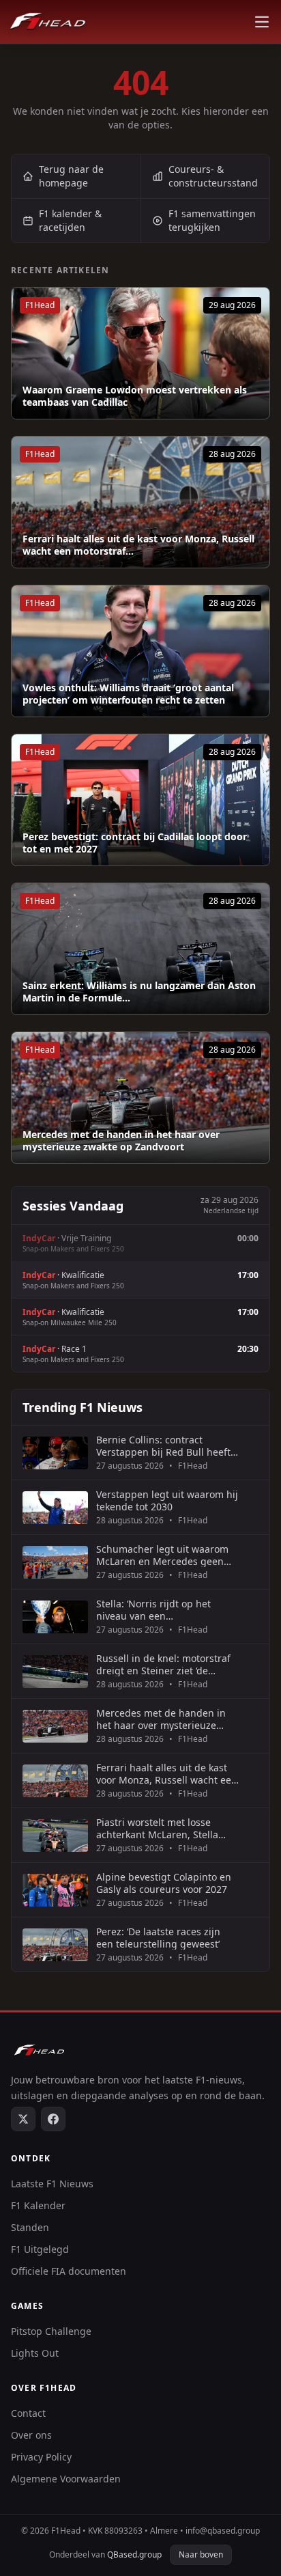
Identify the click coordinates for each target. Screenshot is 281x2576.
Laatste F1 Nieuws (52, 2184)
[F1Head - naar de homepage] (48, 22)
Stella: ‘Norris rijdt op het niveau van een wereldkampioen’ (153, 1610)
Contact (28, 2413)
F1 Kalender (38, 2205)
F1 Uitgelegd (40, 2249)
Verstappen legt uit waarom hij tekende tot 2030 (167, 1500)
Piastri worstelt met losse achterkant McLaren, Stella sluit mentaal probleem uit (157, 1828)
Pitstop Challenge (51, 2331)
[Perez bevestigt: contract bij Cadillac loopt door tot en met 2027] (140, 800)
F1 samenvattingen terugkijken (212, 220)
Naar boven (201, 2554)
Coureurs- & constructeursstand (213, 176)
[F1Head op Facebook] (53, 2119)
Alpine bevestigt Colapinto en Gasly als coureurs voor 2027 (164, 1883)
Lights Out (35, 2353)
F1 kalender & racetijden (70, 220)
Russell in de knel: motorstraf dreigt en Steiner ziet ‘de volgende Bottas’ (163, 1664)
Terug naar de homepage (71, 176)
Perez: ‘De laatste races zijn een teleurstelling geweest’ (158, 1938)
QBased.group (134, 2554)
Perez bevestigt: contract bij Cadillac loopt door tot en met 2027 (135, 843)
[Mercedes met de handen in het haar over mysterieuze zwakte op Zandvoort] (140, 1098)
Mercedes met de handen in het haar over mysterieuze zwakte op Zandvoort (121, 1140)
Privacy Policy (41, 2457)
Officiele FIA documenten (69, 2271)
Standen (30, 2227)
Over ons (31, 2435)
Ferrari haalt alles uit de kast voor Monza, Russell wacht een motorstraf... (138, 545)
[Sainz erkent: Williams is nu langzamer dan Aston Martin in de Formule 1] (140, 949)
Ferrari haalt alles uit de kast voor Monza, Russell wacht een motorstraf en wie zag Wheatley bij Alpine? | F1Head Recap (167, 1774)
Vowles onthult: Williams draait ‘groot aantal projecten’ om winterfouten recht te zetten (128, 694)
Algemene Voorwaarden (66, 2479)
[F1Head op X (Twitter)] (23, 2119)
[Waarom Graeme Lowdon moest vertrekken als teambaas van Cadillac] (140, 353)
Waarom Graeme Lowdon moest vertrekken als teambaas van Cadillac (135, 396)
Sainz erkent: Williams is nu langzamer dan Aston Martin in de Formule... (139, 992)
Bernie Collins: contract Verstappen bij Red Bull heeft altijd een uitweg (163, 1446)
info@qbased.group (223, 2531)
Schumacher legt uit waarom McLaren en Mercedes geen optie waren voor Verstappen (162, 1555)
